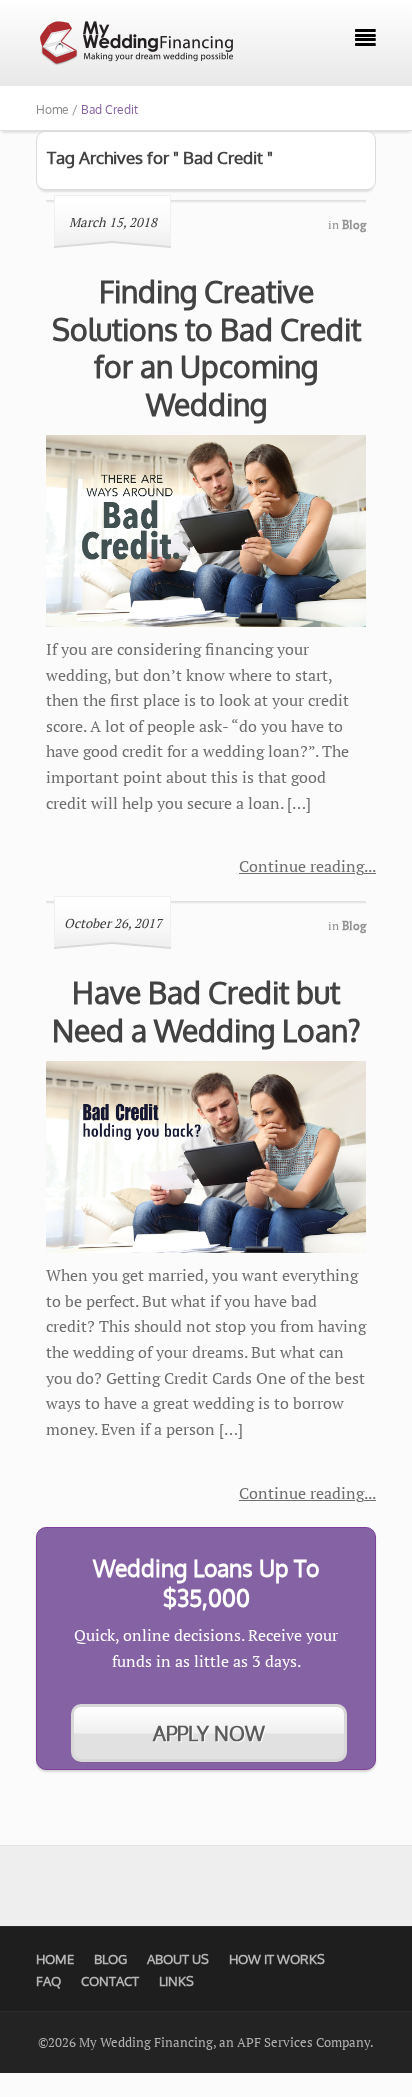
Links (176, 1981)
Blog (110, 1959)
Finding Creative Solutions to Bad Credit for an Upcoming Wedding (206, 347)
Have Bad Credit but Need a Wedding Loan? (206, 1011)
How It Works (277, 1959)
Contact (110, 1981)
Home (55, 1959)
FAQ (48, 1981)
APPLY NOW (209, 1733)
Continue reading (301, 866)
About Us (178, 1959)
